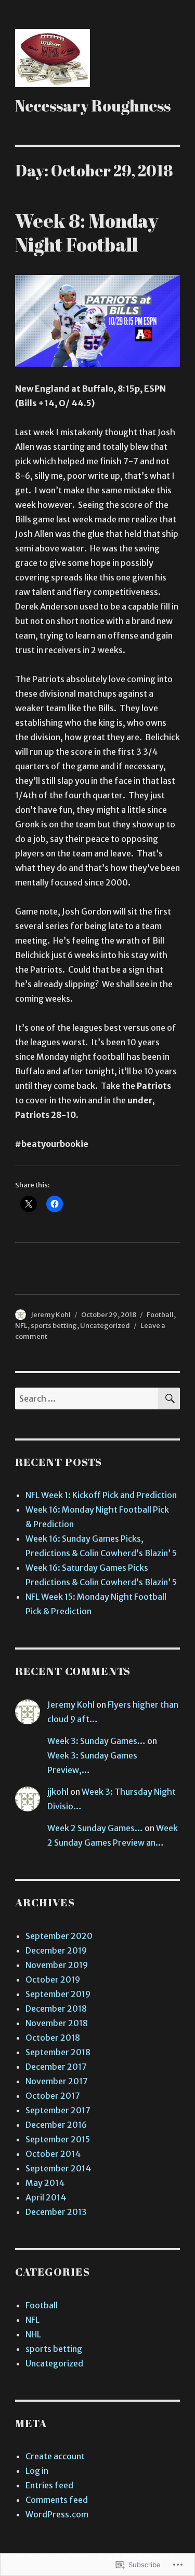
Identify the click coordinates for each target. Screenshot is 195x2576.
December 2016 (56, 2125)
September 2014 (58, 2168)
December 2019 (56, 1950)
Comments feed (57, 2500)
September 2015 (58, 2139)
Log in (37, 2471)
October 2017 (53, 2096)
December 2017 (56, 2067)
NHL (33, 2334)
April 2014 (46, 2197)
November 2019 (57, 1965)
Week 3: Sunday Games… (96, 1741)
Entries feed (49, 2485)
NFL (21, 1326)
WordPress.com (57, 2514)
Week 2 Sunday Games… (95, 1828)
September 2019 (58, 1994)
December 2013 (56, 2212)
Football (160, 1315)
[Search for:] (87, 1398)
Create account (55, 2456)
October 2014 (53, 2154)
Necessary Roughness (93, 106)
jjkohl (58, 1792)
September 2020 (59, 1936)
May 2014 (45, 2183)
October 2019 (53, 1979)
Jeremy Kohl (51, 1315)
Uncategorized (105, 1326)
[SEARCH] (169, 1398)
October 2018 (53, 2038)
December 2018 (56, 2009)
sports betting (54, 1326)
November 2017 (57, 2081)
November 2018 (57, 2023)
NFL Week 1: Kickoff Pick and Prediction (101, 1495)
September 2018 (58, 2052)
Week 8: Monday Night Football (87, 232)
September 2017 (58, 2110)
